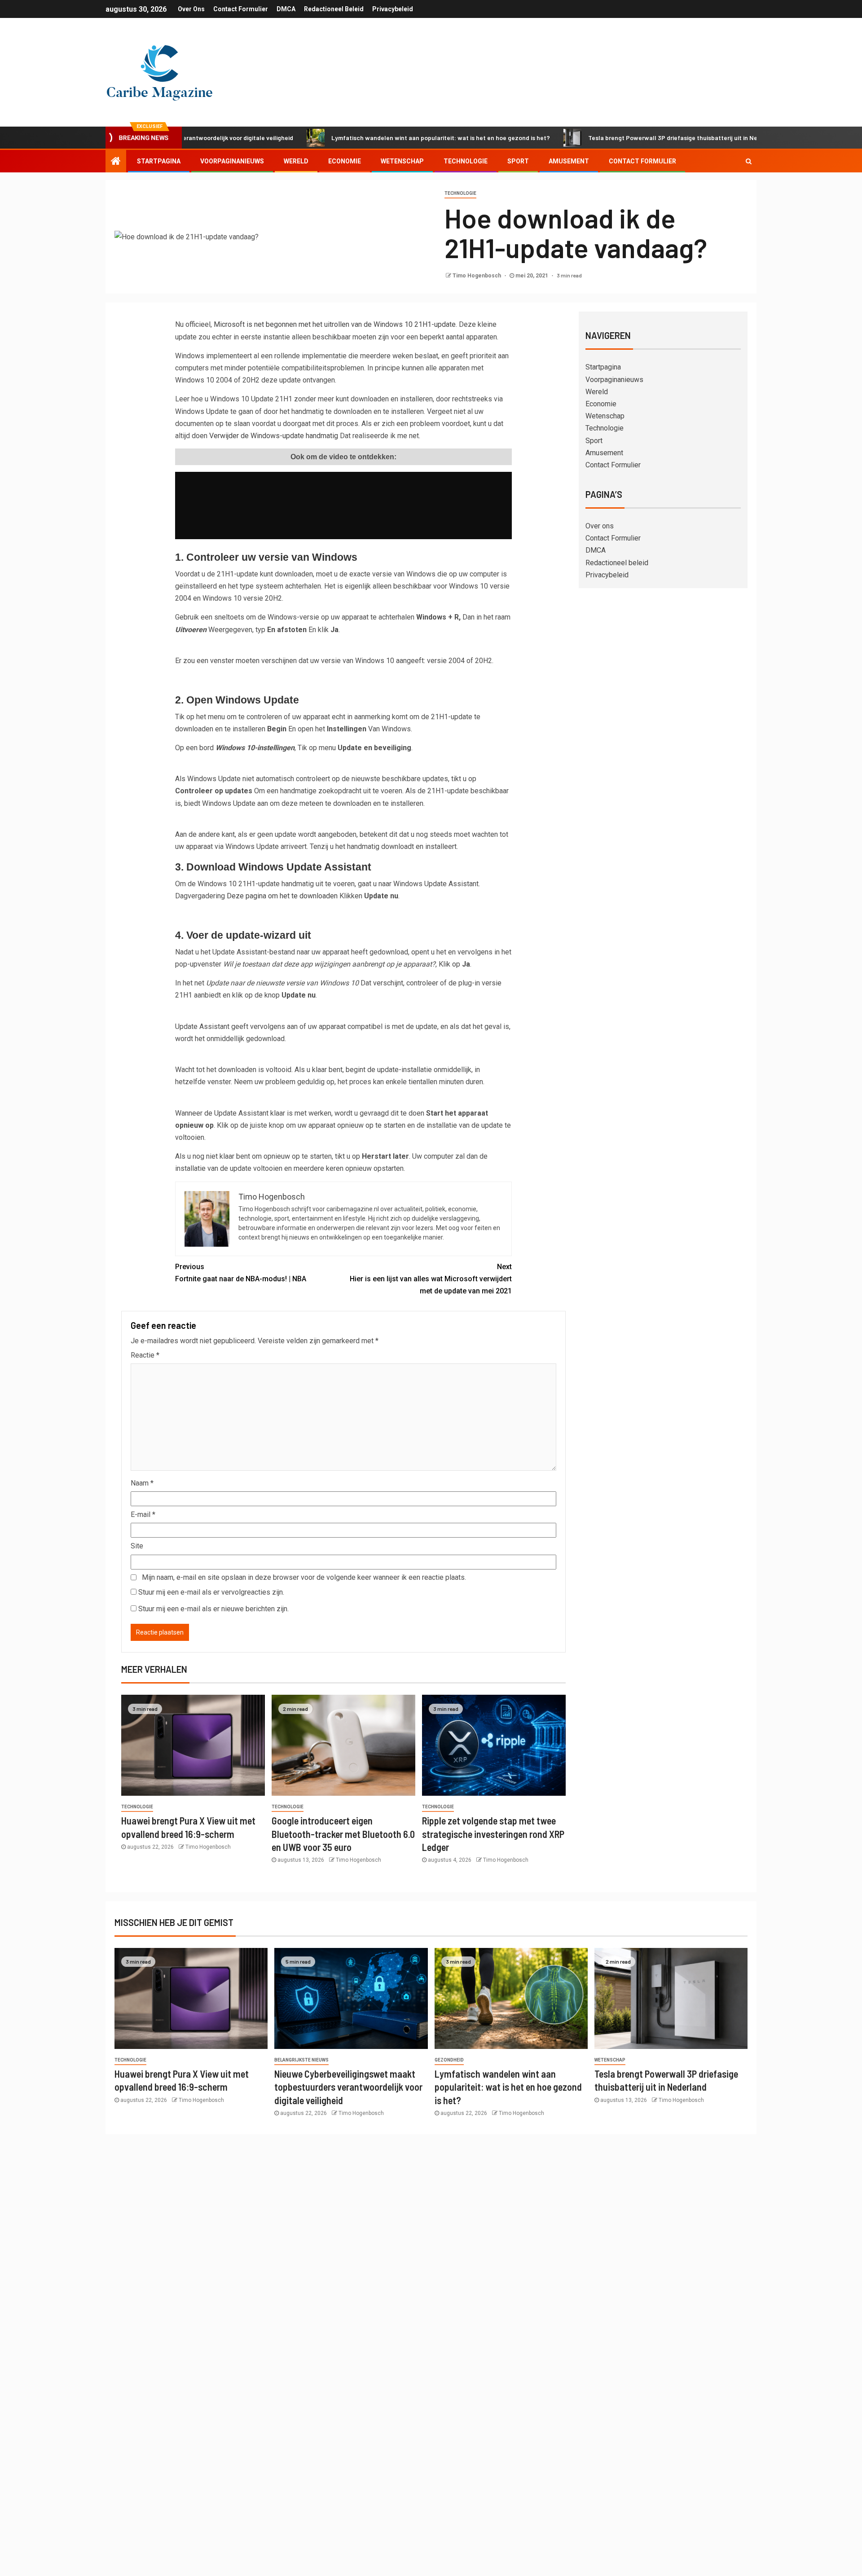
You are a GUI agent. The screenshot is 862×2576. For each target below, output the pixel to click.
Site (137, 1546)
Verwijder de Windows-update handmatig (274, 436)
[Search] (749, 161)
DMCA (286, 9)
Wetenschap (402, 161)
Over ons (191, 9)
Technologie (466, 161)
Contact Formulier (241, 9)
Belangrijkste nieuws (301, 2060)
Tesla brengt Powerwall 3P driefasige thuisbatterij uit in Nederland (615, 138)
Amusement (569, 161)
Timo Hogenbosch (477, 276)
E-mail (143, 1514)
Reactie (145, 1355)
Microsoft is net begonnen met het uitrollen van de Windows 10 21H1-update (335, 324)
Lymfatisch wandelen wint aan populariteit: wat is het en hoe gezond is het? (372, 138)
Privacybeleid (393, 9)
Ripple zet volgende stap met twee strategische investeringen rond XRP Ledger (493, 1834)
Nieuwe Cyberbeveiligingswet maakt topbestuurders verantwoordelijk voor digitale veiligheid (348, 2087)
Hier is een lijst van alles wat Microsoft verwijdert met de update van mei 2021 (431, 1279)
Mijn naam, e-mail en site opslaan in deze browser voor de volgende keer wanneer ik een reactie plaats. (304, 1577)
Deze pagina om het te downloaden (282, 896)
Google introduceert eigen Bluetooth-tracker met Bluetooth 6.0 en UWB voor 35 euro (343, 1834)
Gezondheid (449, 2060)
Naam (142, 1483)
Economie (345, 161)
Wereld (296, 161)
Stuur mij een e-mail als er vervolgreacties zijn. (211, 1592)
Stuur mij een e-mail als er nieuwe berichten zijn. (213, 1609)
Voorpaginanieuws (232, 161)
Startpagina (159, 161)
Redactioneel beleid (334, 9)
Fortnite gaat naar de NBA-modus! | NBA (241, 1273)
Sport (518, 161)
